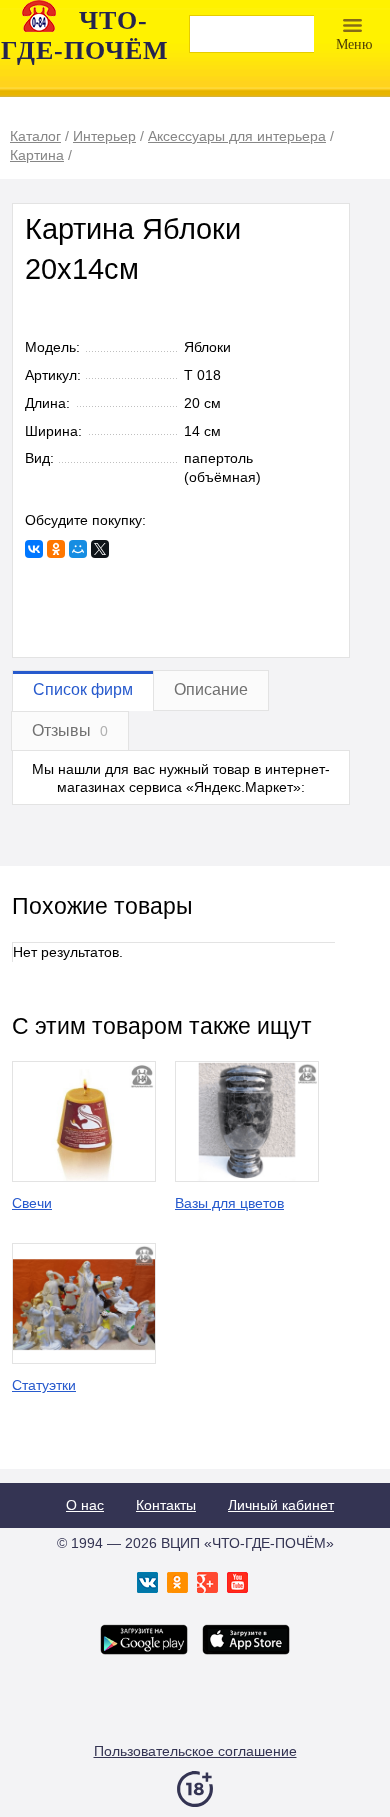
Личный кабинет (281, 1505)
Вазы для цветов (229, 1203)
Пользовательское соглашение (195, 1751)
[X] (100, 549)
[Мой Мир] (78, 549)
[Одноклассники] (56, 549)
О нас (85, 1505)
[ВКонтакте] (34, 549)
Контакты (166, 1505)
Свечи (32, 1203)
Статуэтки (44, 1385)
